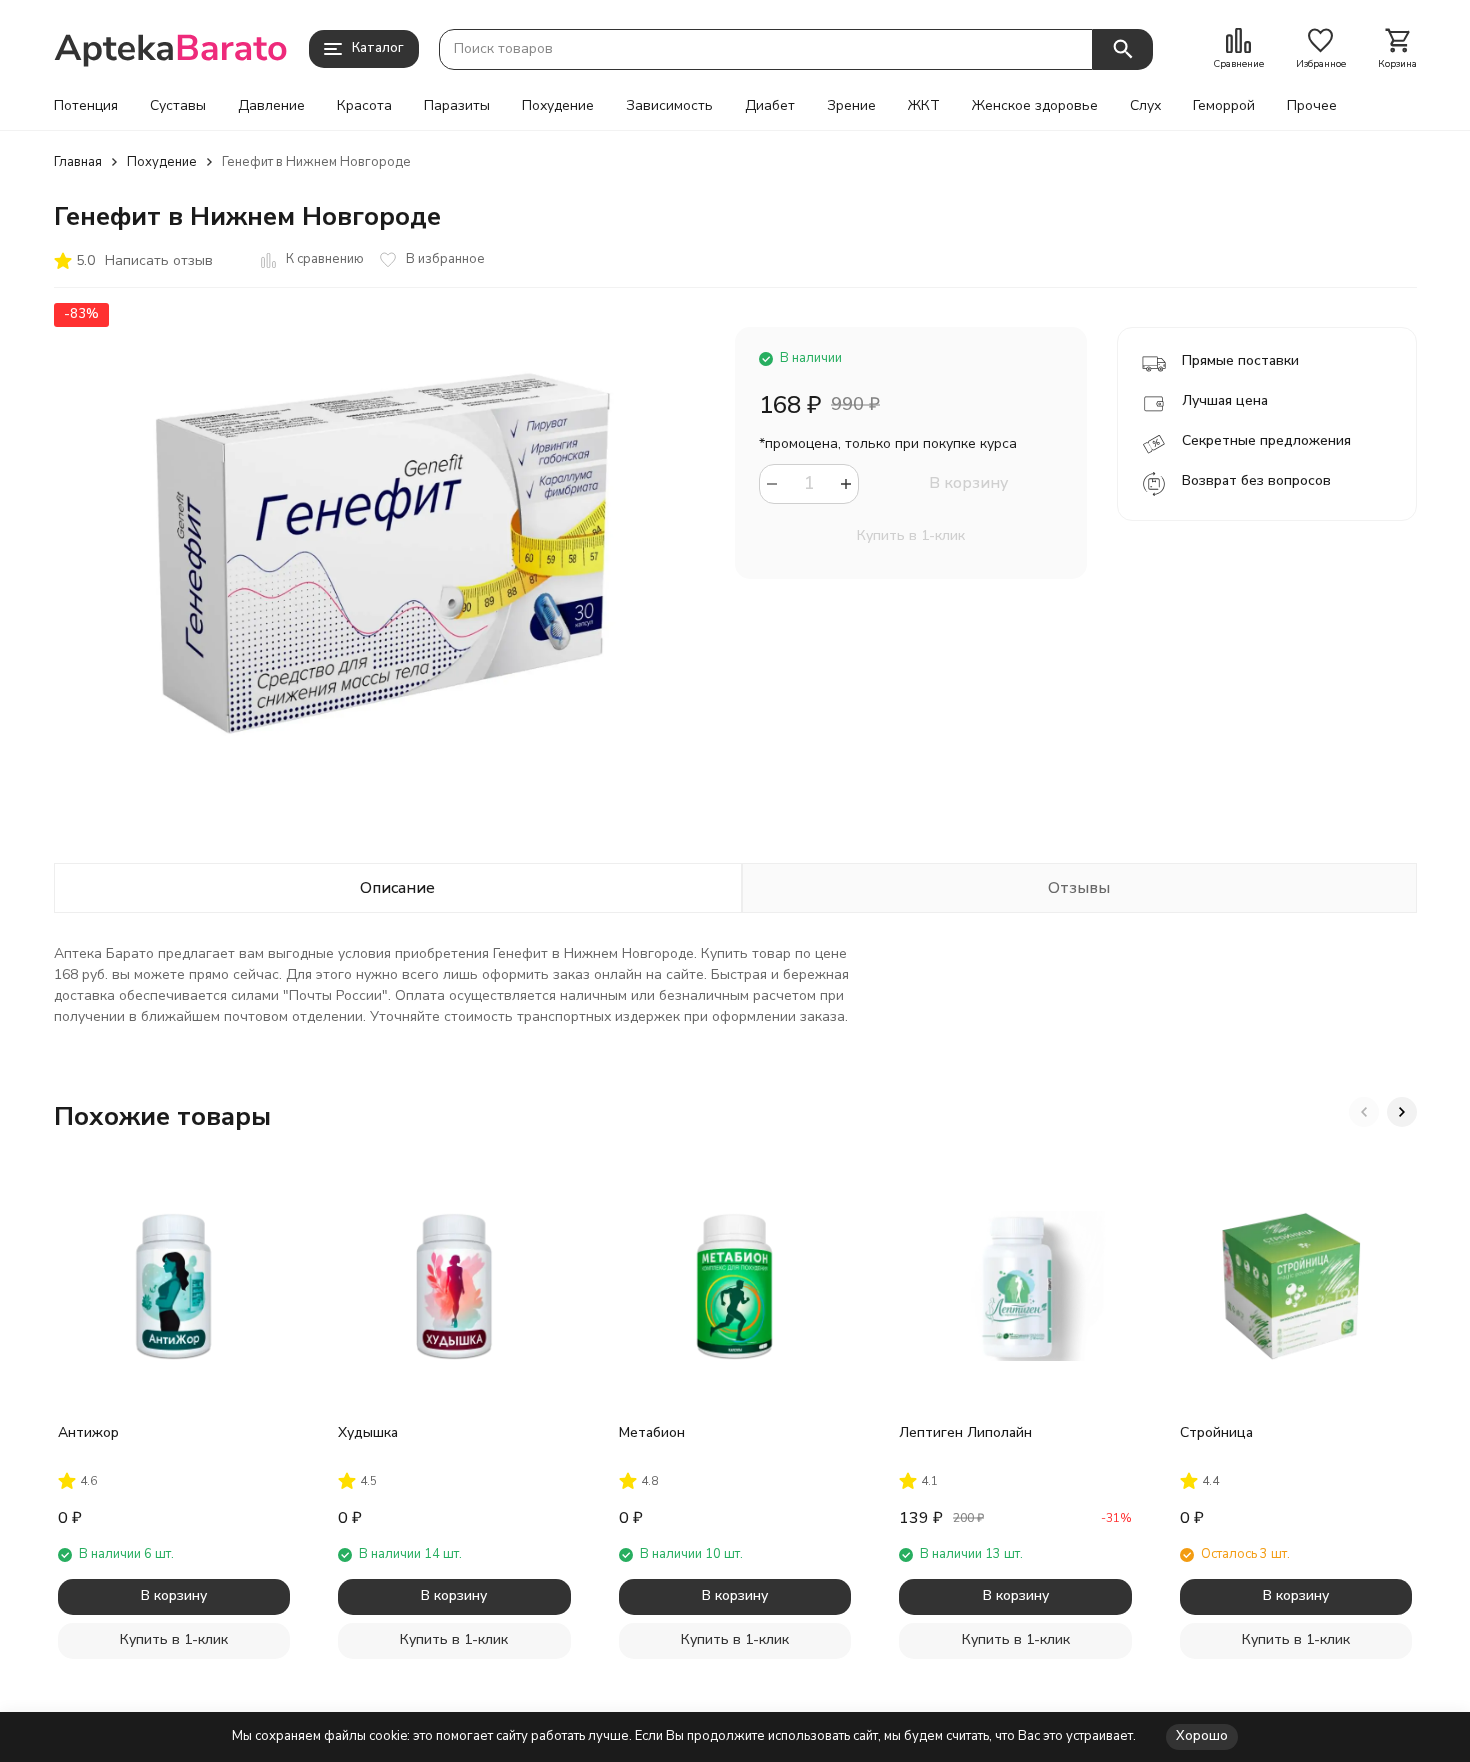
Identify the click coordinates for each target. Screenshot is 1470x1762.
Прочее (1312, 106)
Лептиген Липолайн (965, 1432)
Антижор (88, 1432)
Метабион (652, 1432)
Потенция (86, 106)
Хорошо (1202, 1736)
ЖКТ (924, 106)
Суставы (178, 106)
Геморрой (1224, 106)
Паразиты (457, 106)
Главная (78, 162)
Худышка (368, 1432)
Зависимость (669, 106)
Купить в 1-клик (911, 535)
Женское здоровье (1035, 106)
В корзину (968, 483)
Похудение (558, 106)
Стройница (1216, 1432)
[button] (1364, 1112)
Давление (271, 106)
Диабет (770, 106)
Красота (364, 106)
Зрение (851, 106)
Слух (1145, 106)
